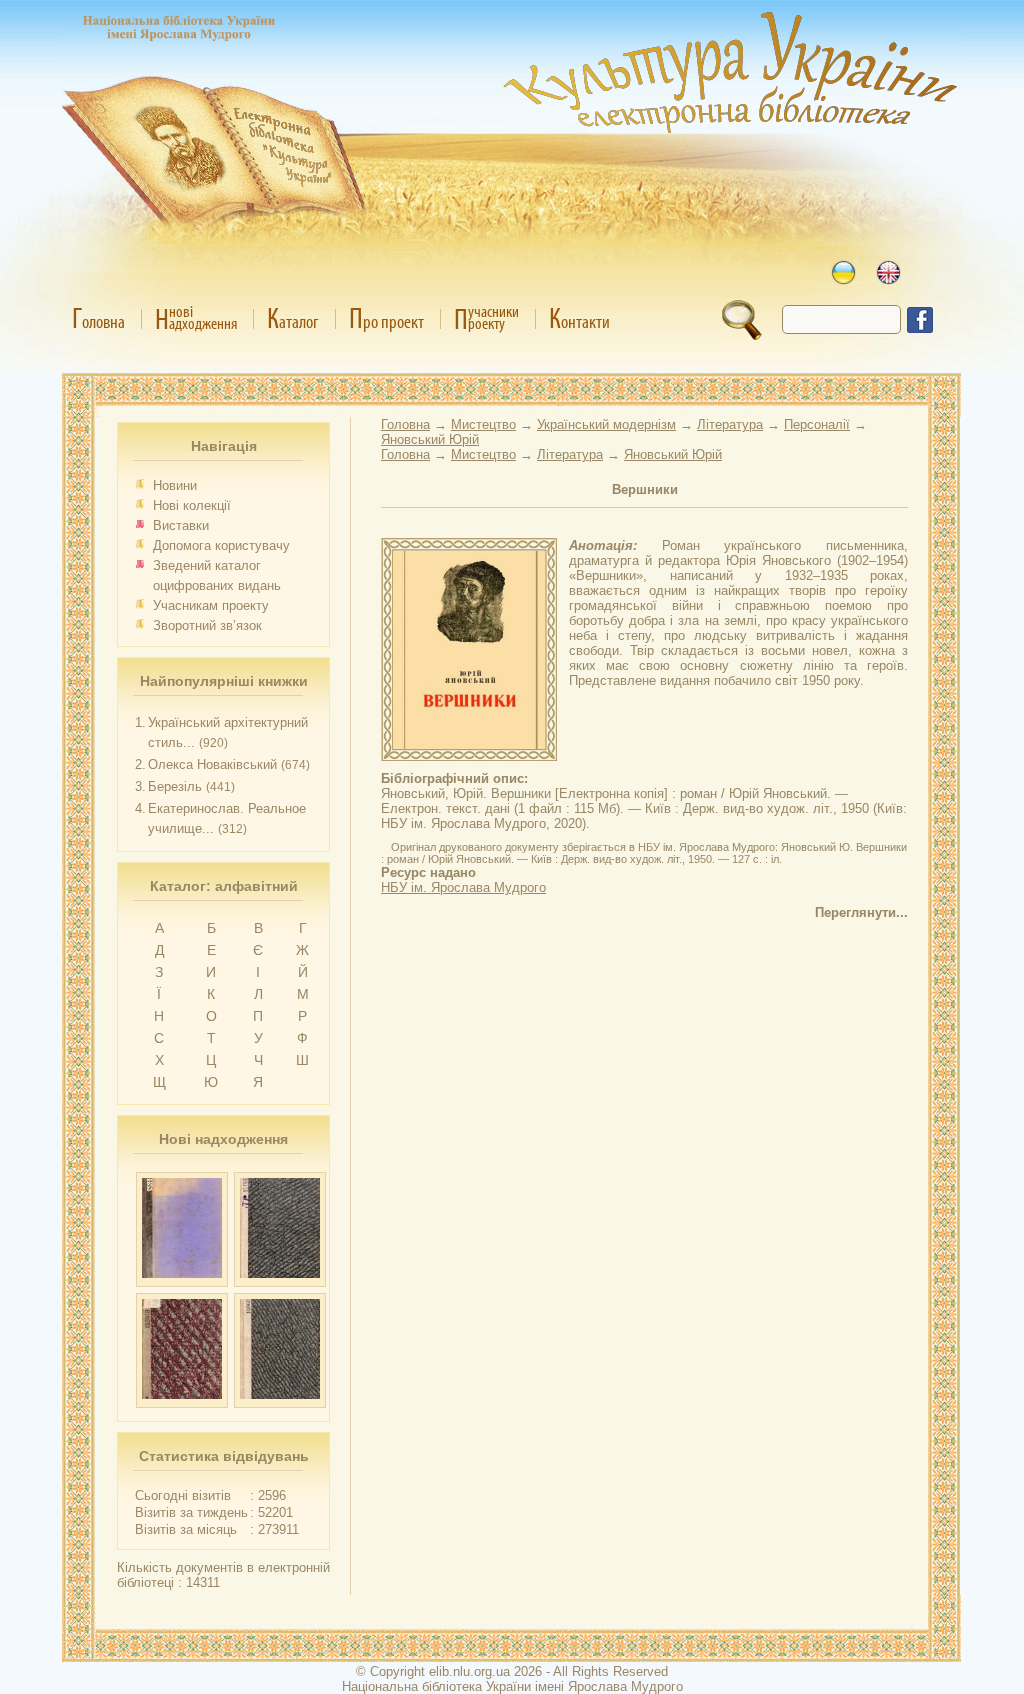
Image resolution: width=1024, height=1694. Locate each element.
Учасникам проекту (211, 605)
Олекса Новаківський (212, 764)
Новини (175, 485)
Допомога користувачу (221, 545)
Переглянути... (861, 912)
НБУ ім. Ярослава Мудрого (463, 887)
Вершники (645, 489)
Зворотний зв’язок (207, 625)
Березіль (175, 786)
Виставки (181, 525)
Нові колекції (192, 505)
